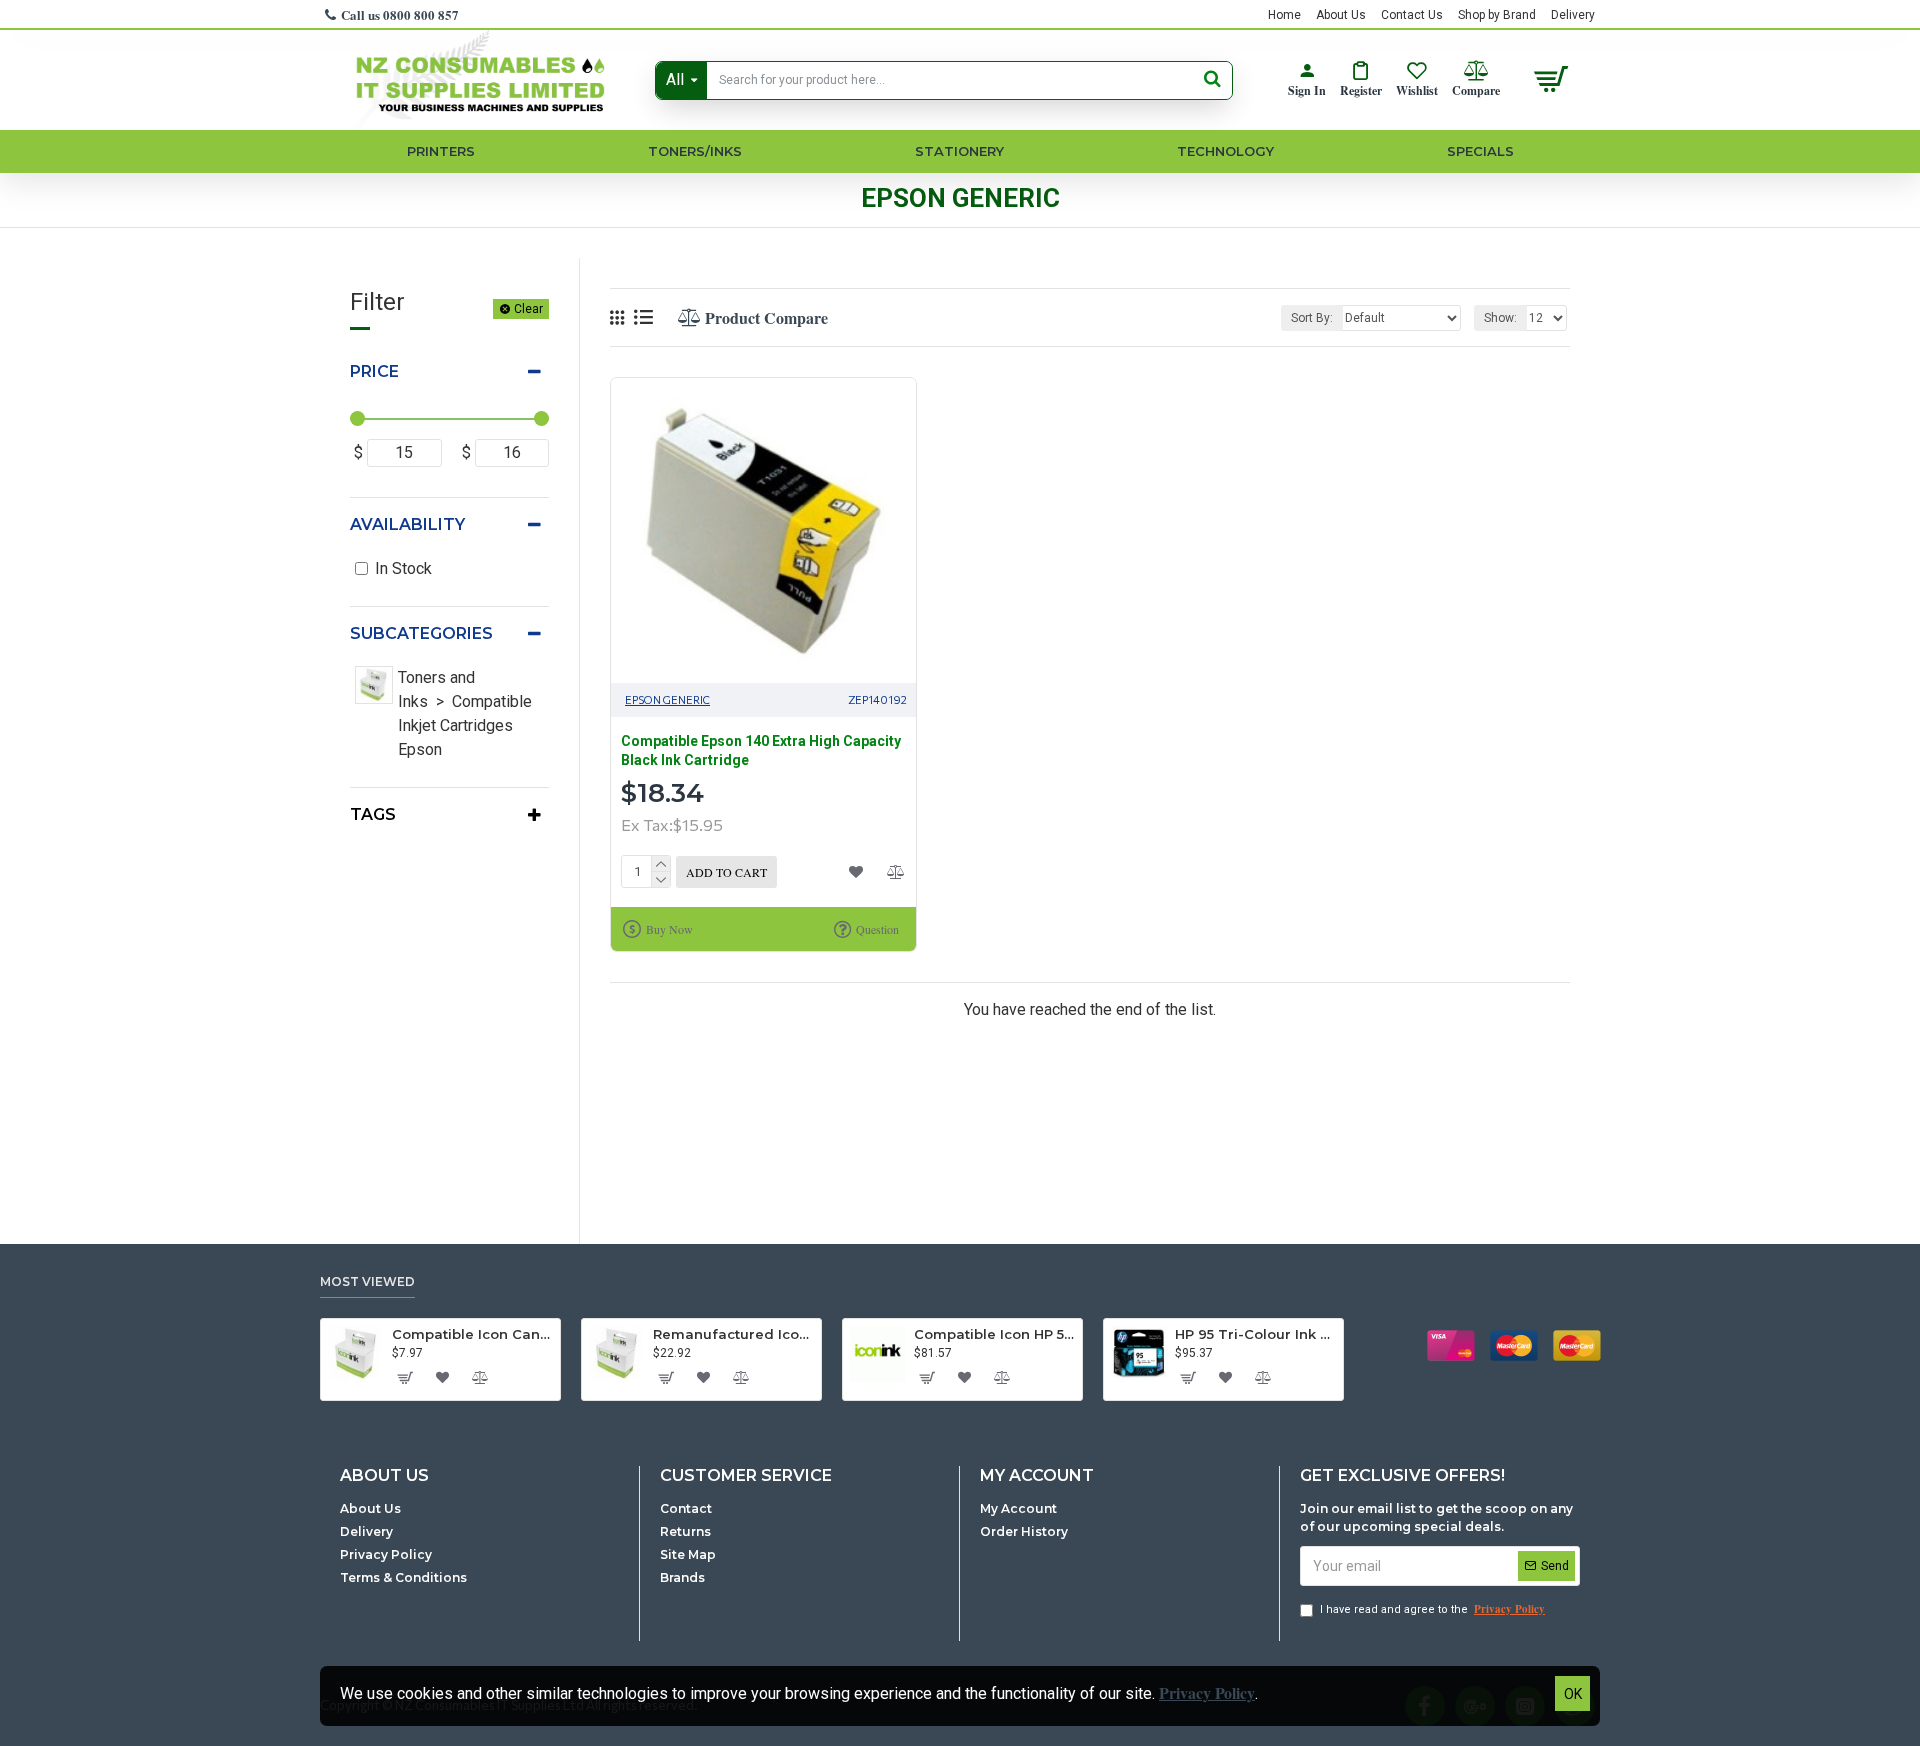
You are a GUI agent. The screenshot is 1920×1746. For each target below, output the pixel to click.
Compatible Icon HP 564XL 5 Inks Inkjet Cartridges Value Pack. (994, 1334)
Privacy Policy (1207, 1692)
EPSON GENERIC (667, 699)
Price (374, 371)
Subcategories (421, 633)
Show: (1500, 318)
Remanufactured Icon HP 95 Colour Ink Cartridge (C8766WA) (733, 1334)
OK (1573, 1694)
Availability (407, 524)
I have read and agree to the (1432, 1609)
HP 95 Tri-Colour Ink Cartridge (1255, 1334)
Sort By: (1312, 318)
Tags (373, 814)
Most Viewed (367, 1281)
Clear (528, 309)
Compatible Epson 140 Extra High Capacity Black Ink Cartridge (761, 750)
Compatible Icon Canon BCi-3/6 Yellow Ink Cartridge (472, 1334)
